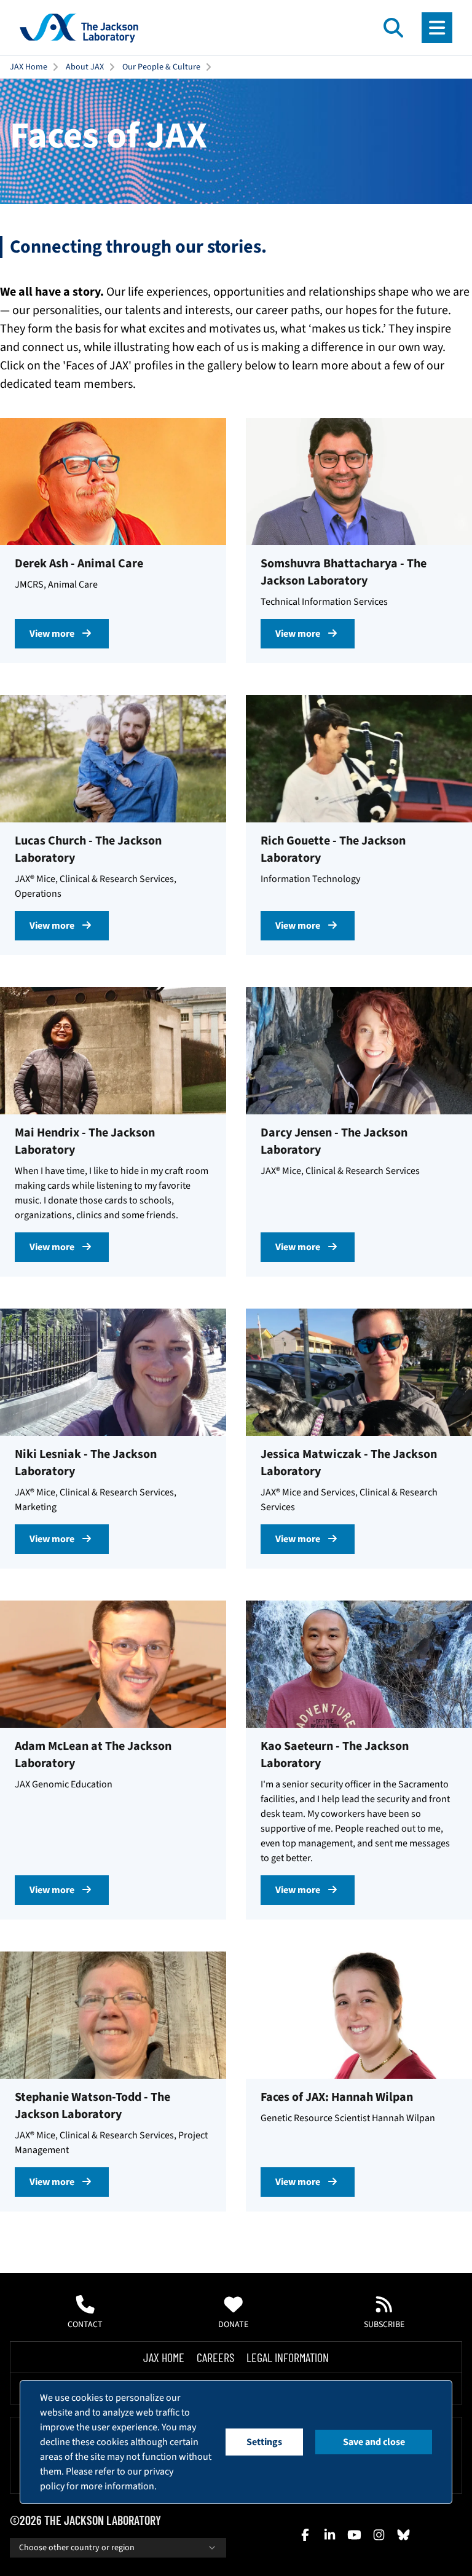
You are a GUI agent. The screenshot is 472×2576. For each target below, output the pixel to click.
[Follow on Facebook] (305, 2535)
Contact (85, 2325)
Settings (264, 2442)
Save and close (374, 2442)
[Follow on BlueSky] (403, 2535)
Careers (215, 2357)
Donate (233, 2325)
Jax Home (164, 2357)
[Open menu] (437, 28)
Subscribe (384, 2325)
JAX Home (29, 67)
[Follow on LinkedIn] (329, 2535)
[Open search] (393, 28)
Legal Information (288, 2357)
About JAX (85, 67)
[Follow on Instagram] (379, 2535)
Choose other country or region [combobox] (77, 2548)
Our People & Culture (161, 67)
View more (52, 634)
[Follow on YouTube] (354, 2535)
